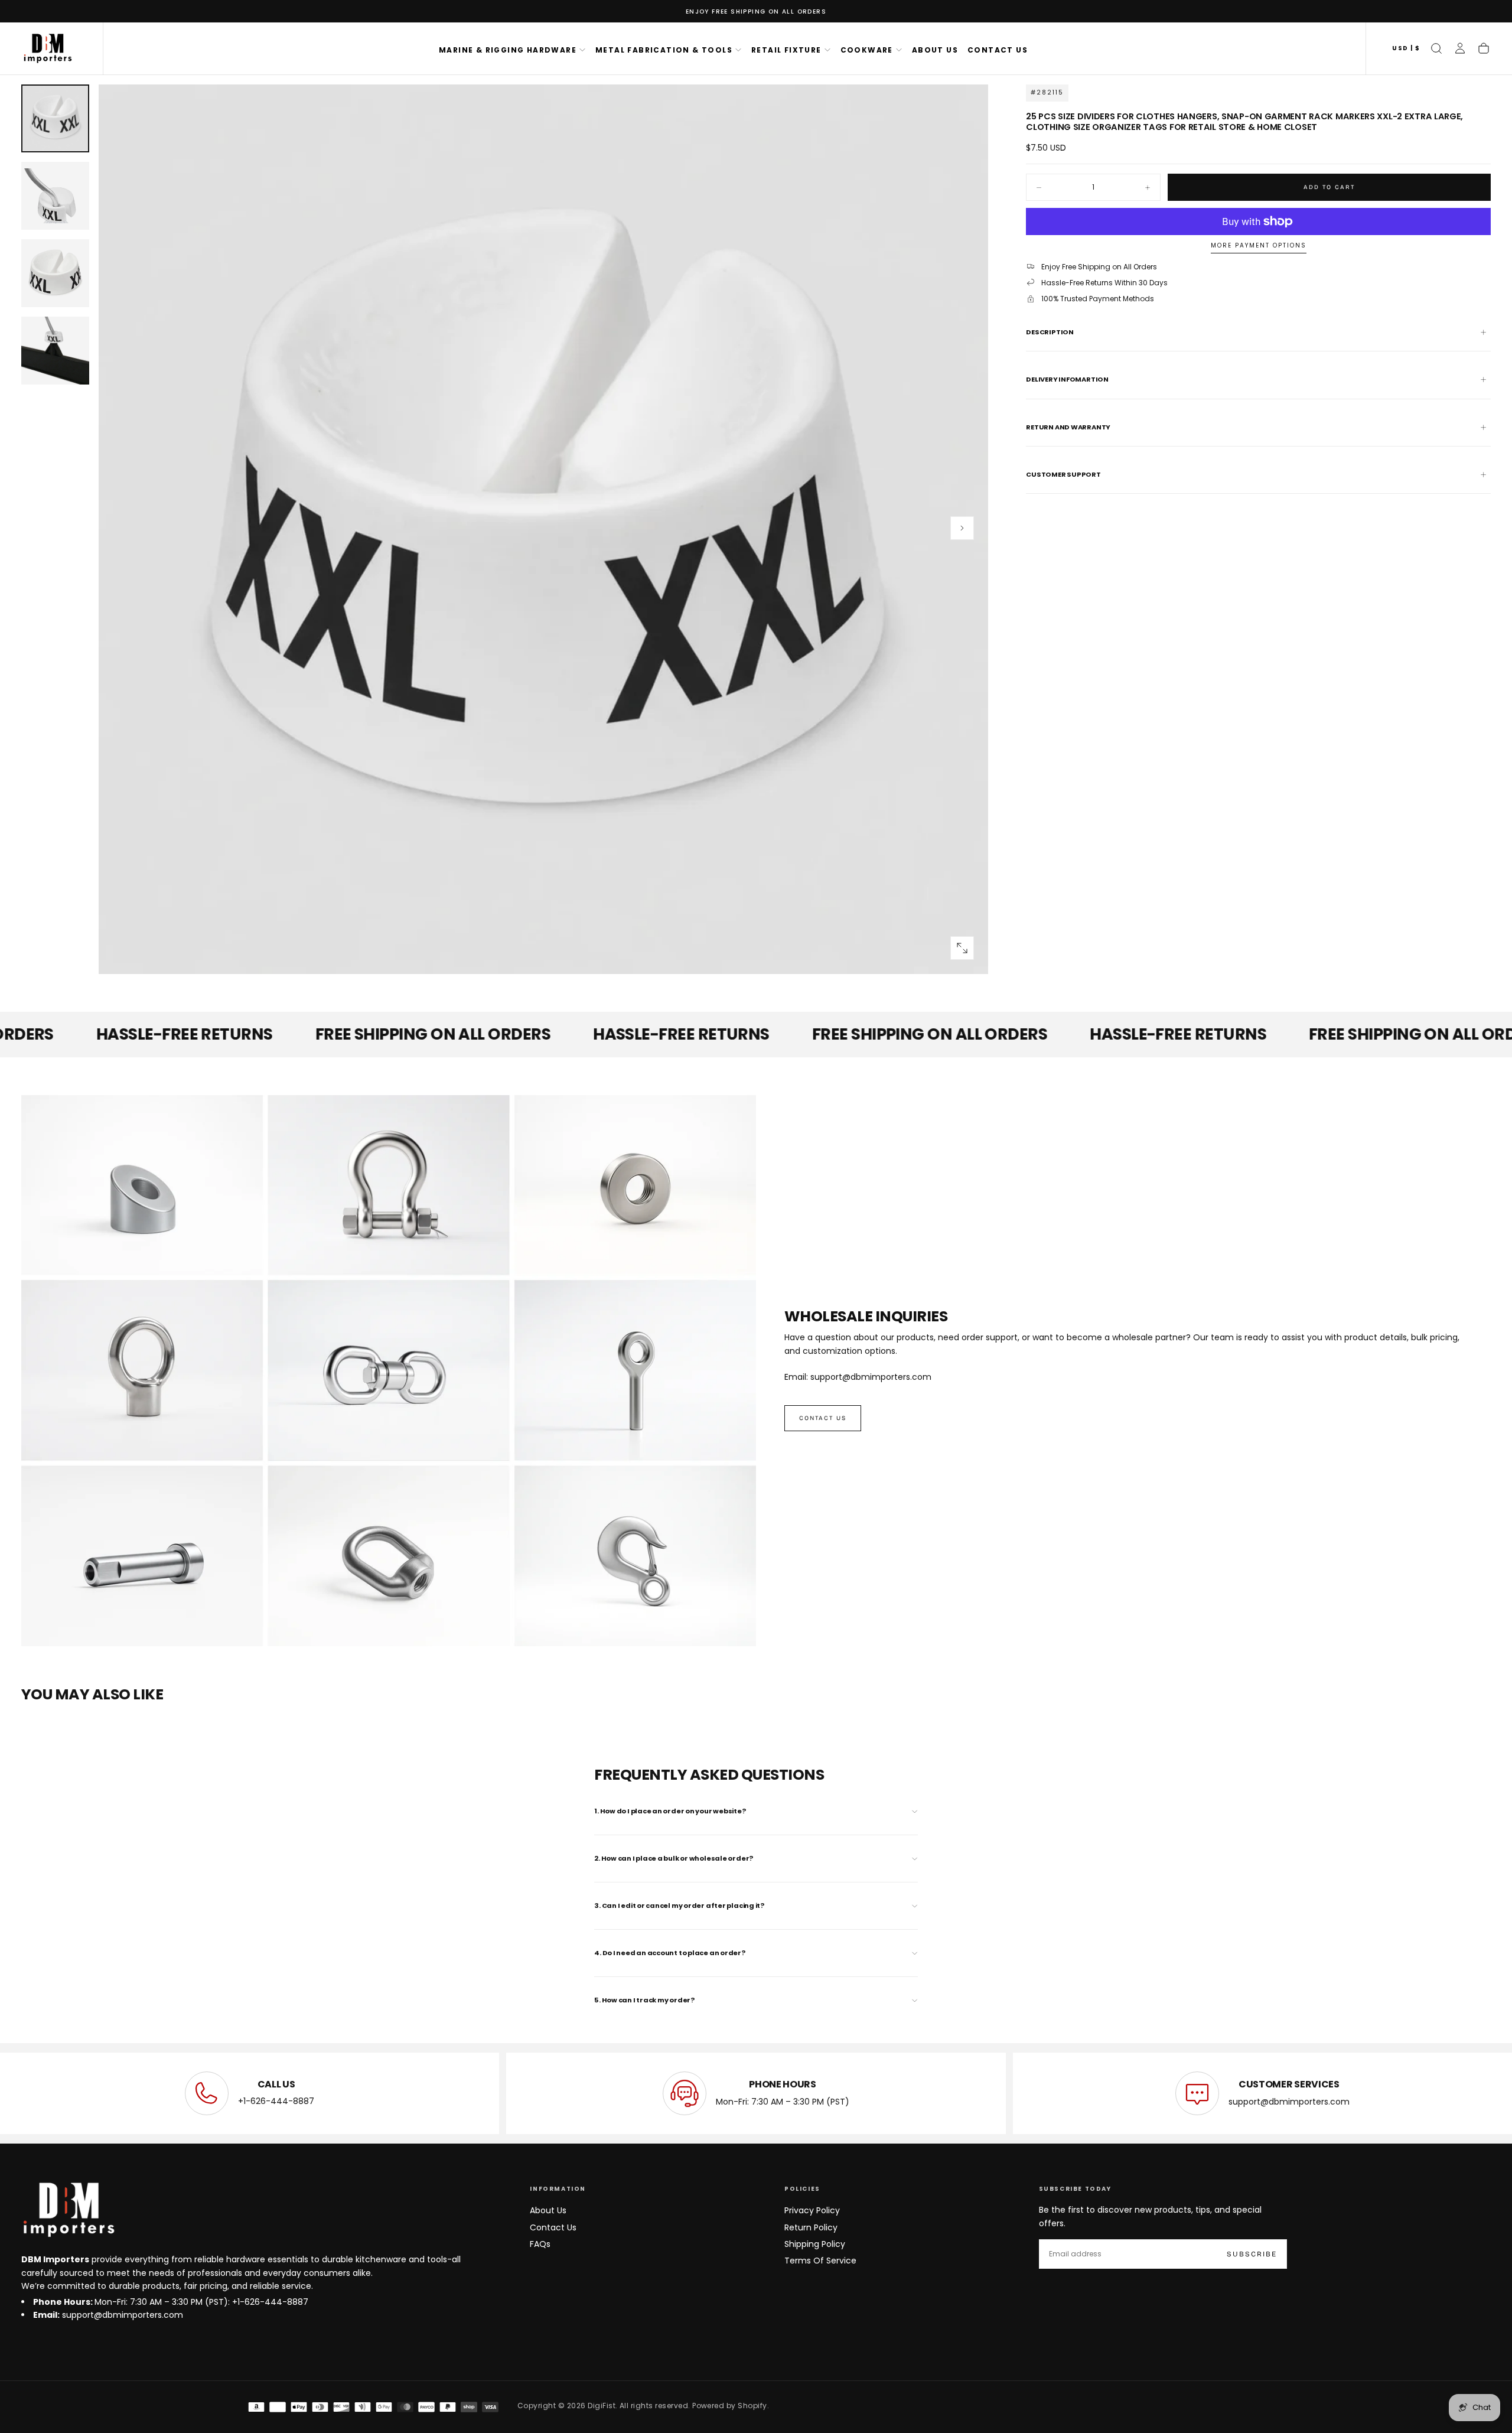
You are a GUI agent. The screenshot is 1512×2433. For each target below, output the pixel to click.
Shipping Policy (815, 2244)
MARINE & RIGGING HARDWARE (508, 50)
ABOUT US (935, 50)
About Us (548, 2210)
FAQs (540, 2244)
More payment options (1259, 246)
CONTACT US (998, 50)
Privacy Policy (812, 2210)
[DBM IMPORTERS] (69, 2210)
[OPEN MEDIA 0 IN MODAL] (962, 948)
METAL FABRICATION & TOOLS (664, 50)
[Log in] (1460, 48)
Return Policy (811, 2227)
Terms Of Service (820, 2261)
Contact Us (553, 2227)
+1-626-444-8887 (276, 2102)
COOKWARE (867, 50)
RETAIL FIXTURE (786, 50)
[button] (1406, 49)
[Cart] (1484, 48)
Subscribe (1252, 2254)
